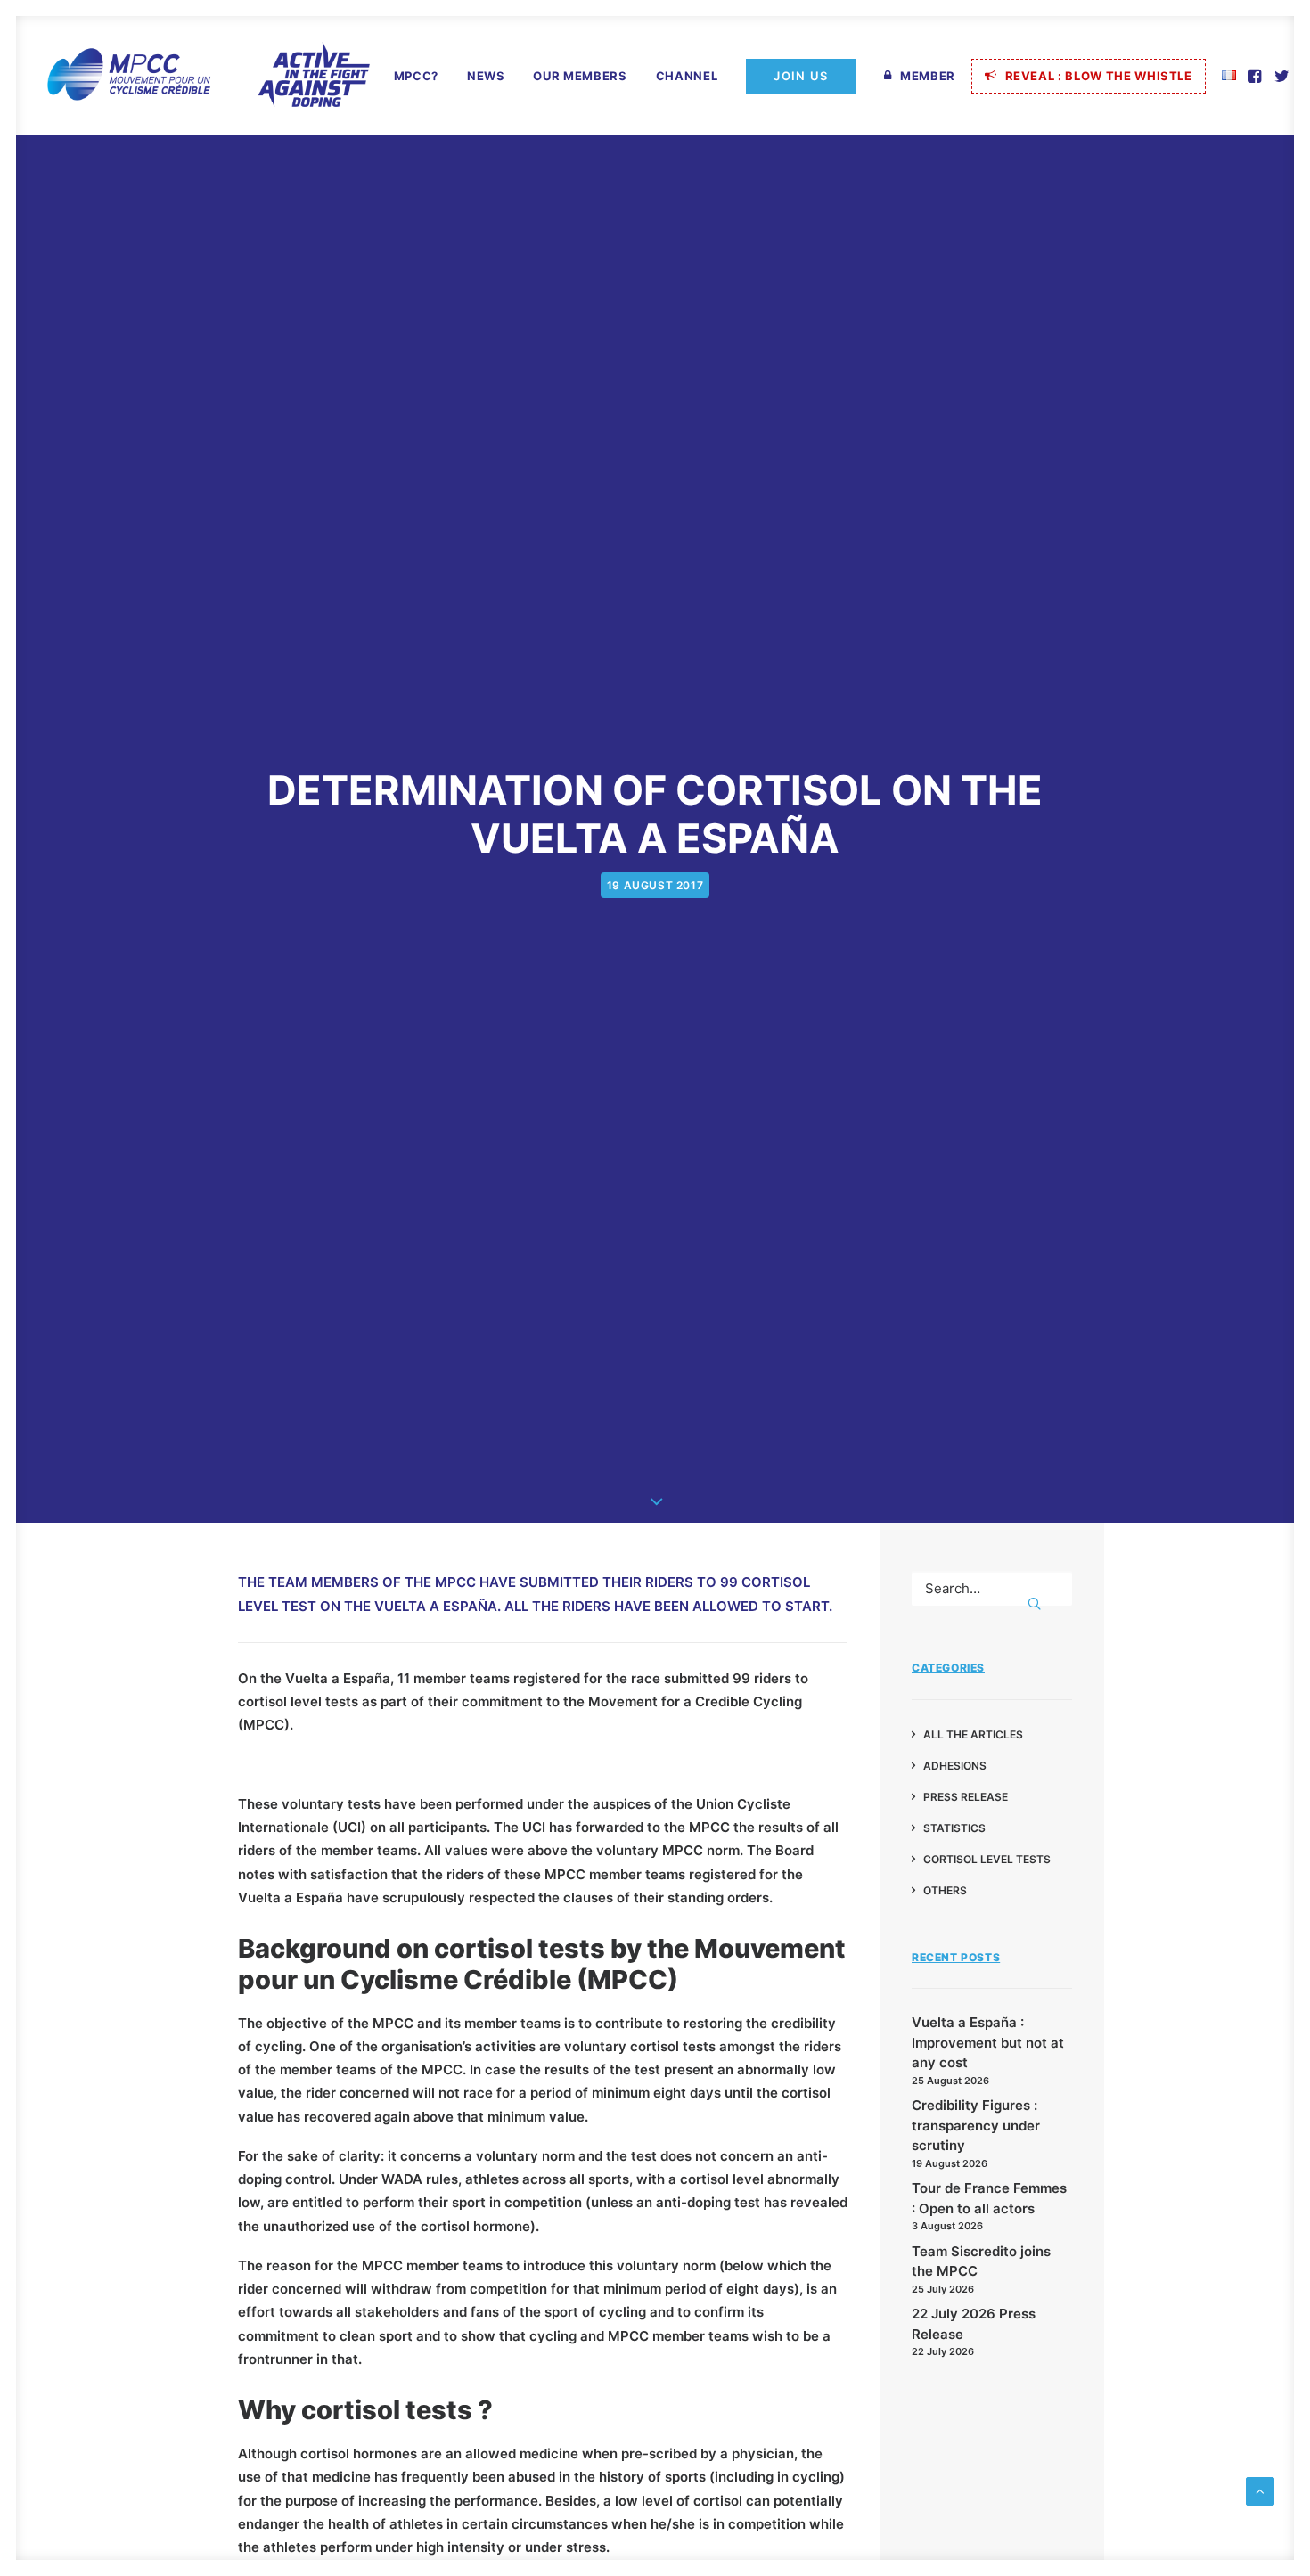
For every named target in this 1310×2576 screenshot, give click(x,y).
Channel (687, 76)
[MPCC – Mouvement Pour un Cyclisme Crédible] (208, 76)
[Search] (992, 1588)
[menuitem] (416, 77)
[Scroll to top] (1260, 2490)
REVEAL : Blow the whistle (1099, 76)
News (486, 76)
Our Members (580, 76)
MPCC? (416, 76)
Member (928, 76)
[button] (1256, 76)
